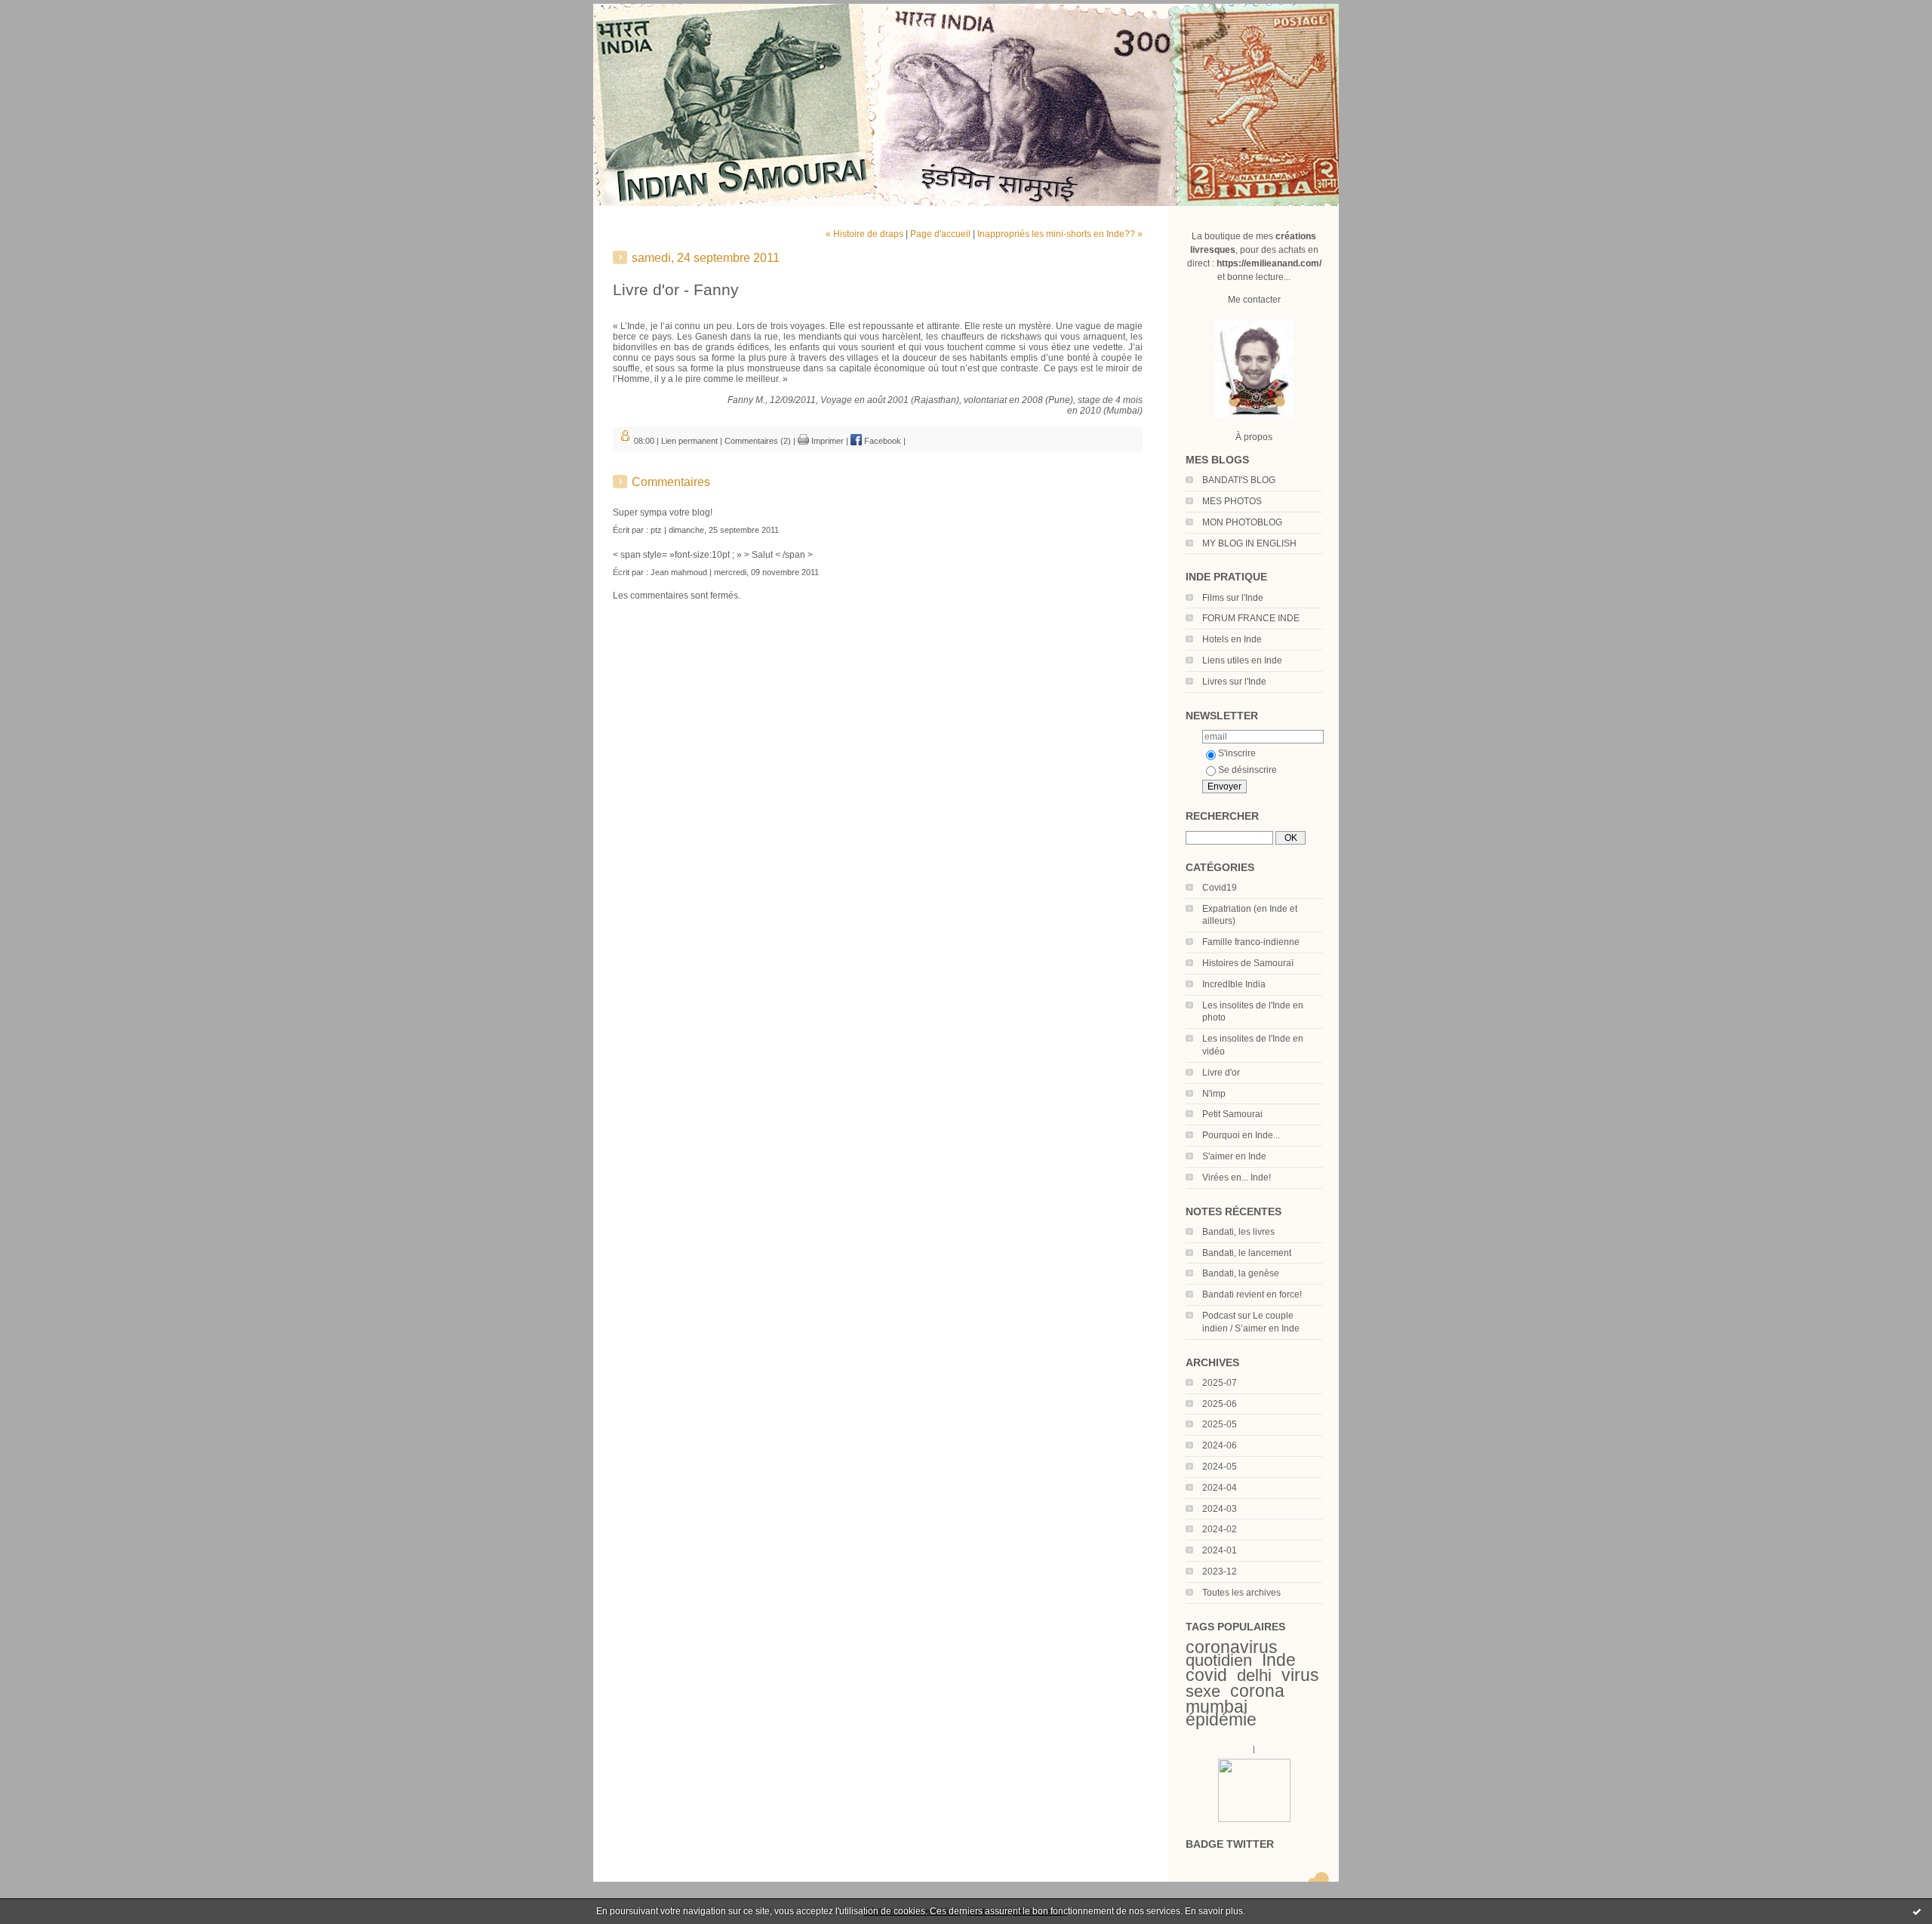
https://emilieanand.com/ (1269, 263)
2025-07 (1220, 1383)
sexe (1203, 1691)
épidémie (1221, 1719)
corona (1257, 1691)
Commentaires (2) (758, 441)
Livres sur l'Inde (1234, 682)
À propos (1254, 437)
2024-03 (1220, 1509)
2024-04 (1220, 1488)
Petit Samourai (1232, 1114)
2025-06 (1220, 1404)
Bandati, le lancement (1247, 1253)
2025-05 (1220, 1424)
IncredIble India (1234, 984)
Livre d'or (1221, 1073)
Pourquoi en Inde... (1241, 1135)
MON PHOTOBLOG (1242, 522)
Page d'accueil (940, 234)
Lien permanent (689, 441)
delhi (1254, 1675)
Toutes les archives (1241, 1593)
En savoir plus (1214, 1911)
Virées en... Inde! (1237, 1177)
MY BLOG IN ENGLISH (1249, 543)
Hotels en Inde (1232, 639)
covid (1206, 1675)
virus (1300, 1675)
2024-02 (1220, 1529)
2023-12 (1220, 1572)
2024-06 (1220, 1445)
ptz (656, 530)
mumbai (1217, 1707)
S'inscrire (1237, 753)
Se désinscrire (1247, 770)
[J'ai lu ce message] (1917, 1911)
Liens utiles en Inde (1242, 660)
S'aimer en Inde (1234, 1156)
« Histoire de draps (864, 234)
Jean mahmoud (679, 572)
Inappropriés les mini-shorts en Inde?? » (1060, 234)
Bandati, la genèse (1241, 1273)
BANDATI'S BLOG (1239, 480)
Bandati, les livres (1238, 1232)
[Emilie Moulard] (1254, 1819)
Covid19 (1220, 888)
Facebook (881, 441)
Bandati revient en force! (1252, 1294)
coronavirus (1232, 1647)
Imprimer (826, 441)
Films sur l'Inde (1233, 598)
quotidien (1219, 1660)
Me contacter (1254, 300)
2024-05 (1220, 1467)
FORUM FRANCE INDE (1251, 618)
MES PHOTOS (1232, 501)
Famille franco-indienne (1251, 942)
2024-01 (1220, 1550)
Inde (1279, 1660)
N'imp (1214, 1094)
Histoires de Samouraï (1248, 963)
